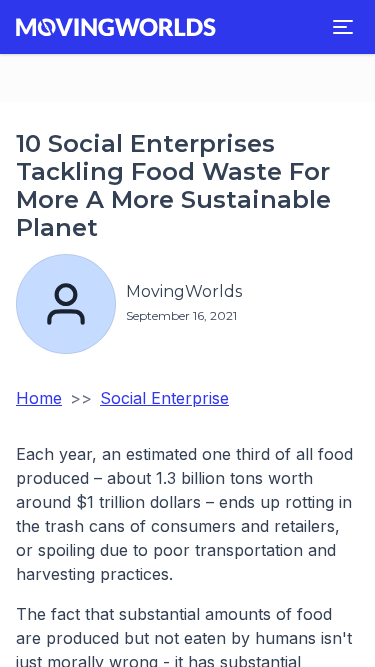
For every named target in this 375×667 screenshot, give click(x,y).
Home (39, 398)
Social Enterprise (164, 398)
